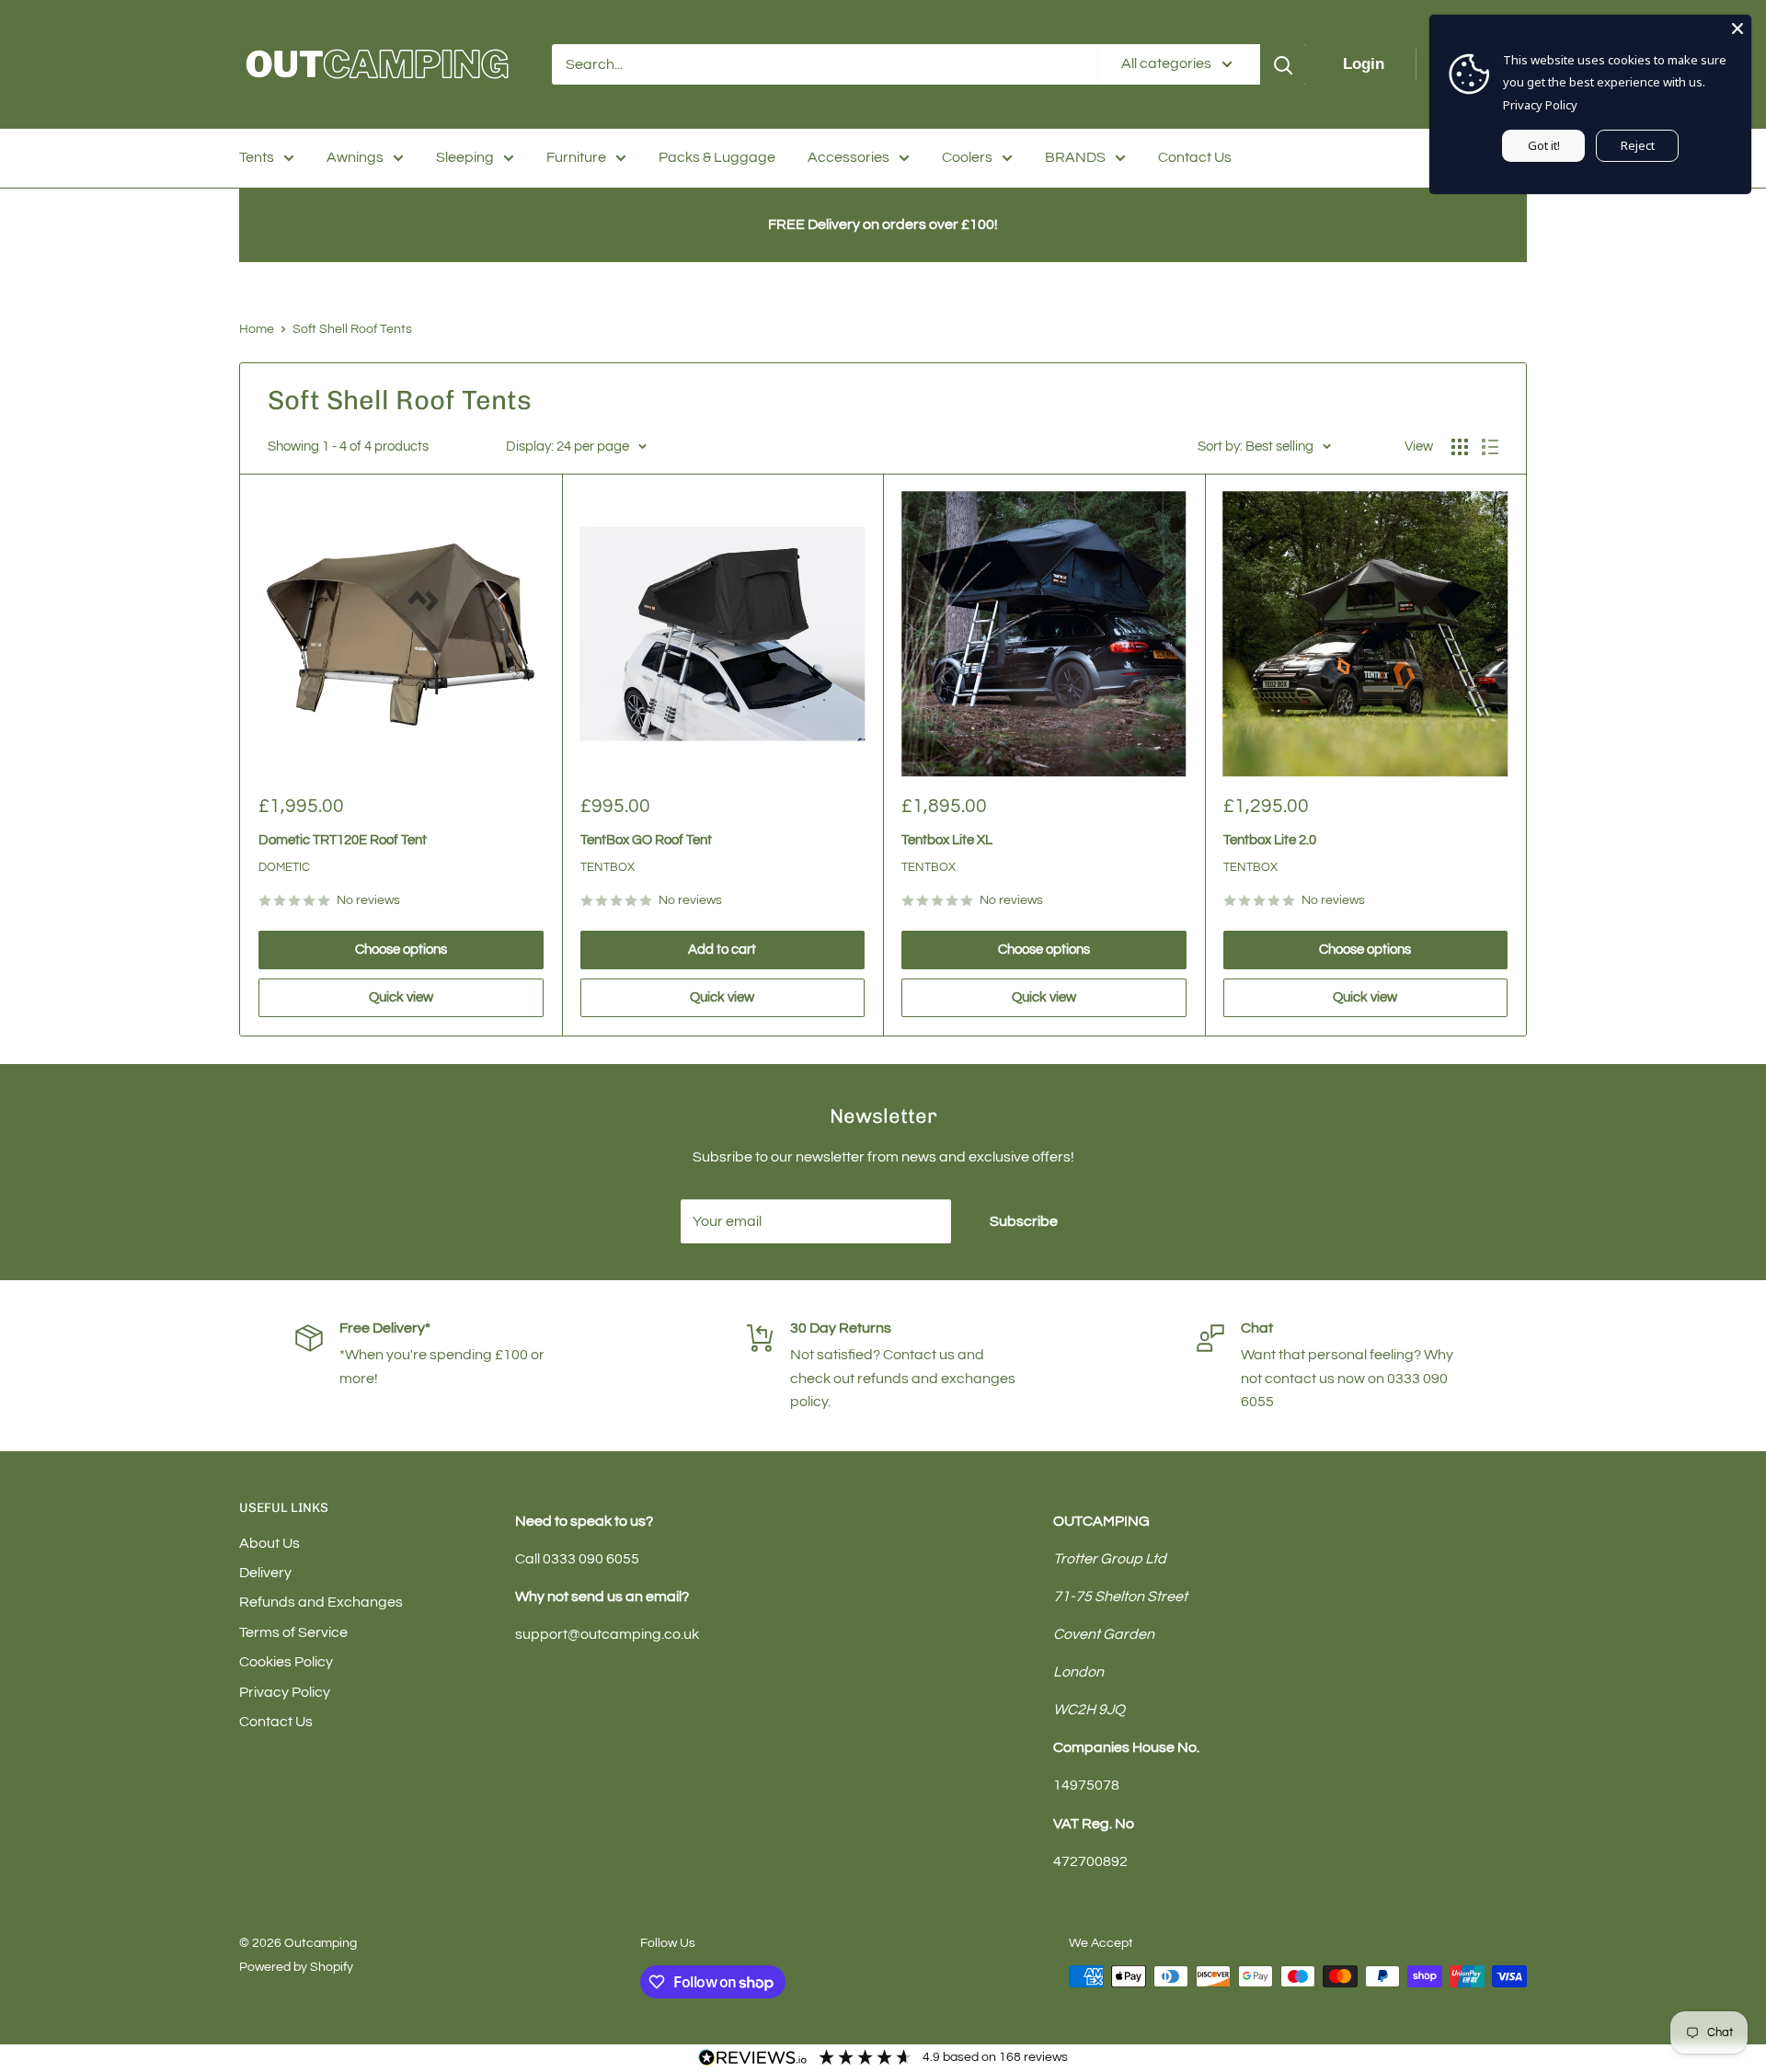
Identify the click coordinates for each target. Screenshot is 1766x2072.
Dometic (284, 867)
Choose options (401, 950)
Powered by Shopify (296, 1967)
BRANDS (1075, 157)
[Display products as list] (1490, 447)
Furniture (576, 157)
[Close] (1737, 29)
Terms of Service (293, 1632)
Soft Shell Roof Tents (352, 329)
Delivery (265, 1573)
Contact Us (1195, 157)
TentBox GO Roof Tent (646, 840)
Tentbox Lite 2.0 (1270, 840)
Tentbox (608, 867)
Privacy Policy (285, 1692)
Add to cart (722, 950)
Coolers (967, 157)
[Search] (1283, 64)
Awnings (355, 157)
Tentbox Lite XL (947, 840)
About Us (269, 1543)
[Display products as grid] (1460, 447)
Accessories (849, 157)
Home (257, 329)
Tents (257, 157)
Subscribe (1024, 1221)
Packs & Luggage (717, 157)
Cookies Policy (286, 1662)
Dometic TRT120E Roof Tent (343, 840)
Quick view (401, 997)
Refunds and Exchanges (321, 1602)
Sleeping (465, 157)
